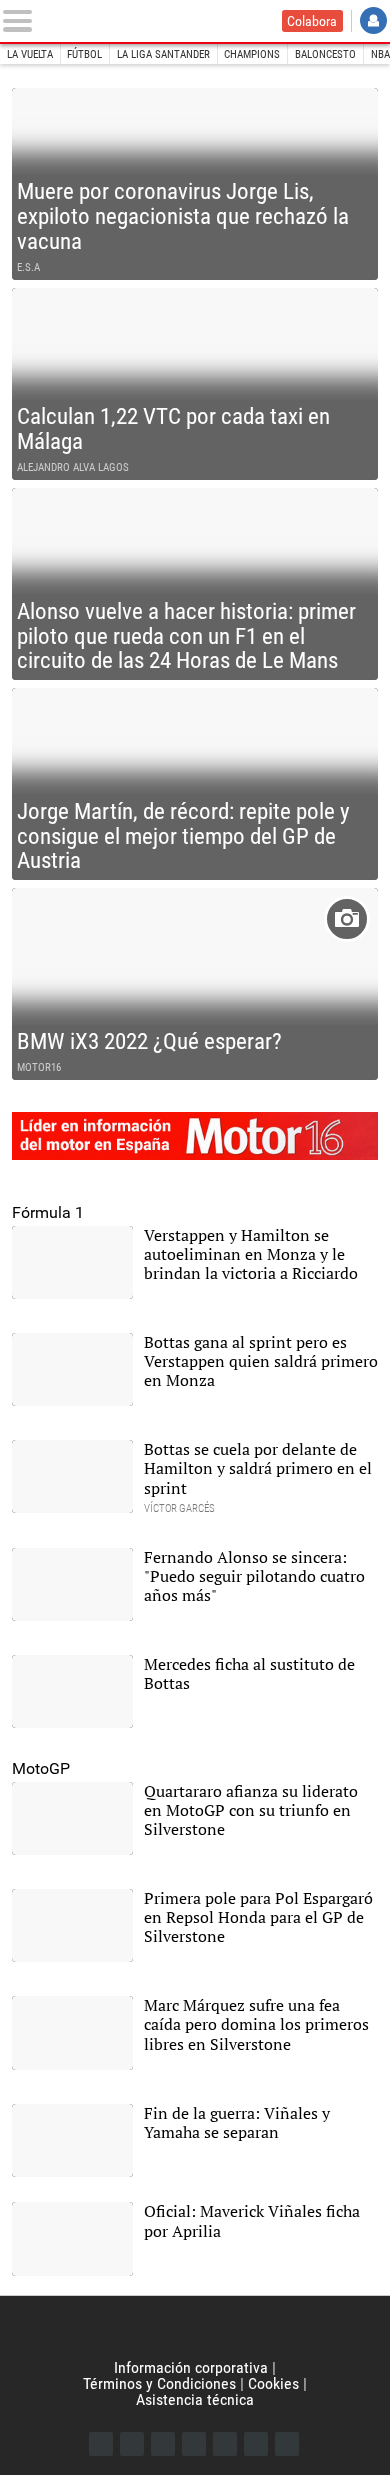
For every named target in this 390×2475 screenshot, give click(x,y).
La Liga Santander (163, 54)
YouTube (194, 2444)
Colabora (312, 21)
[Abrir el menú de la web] (21, 21)
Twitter (132, 2444)
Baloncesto (325, 54)
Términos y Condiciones (159, 2383)
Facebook (101, 2444)
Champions (252, 54)
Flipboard (225, 2444)
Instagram (163, 2444)
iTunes (287, 2444)
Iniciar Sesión (373, 20)
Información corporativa (191, 2367)
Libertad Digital (195, 2328)
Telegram (256, 2444)
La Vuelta (30, 54)
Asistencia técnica (195, 2399)
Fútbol (84, 54)
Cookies (273, 2383)
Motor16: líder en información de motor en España (195, 1136)
